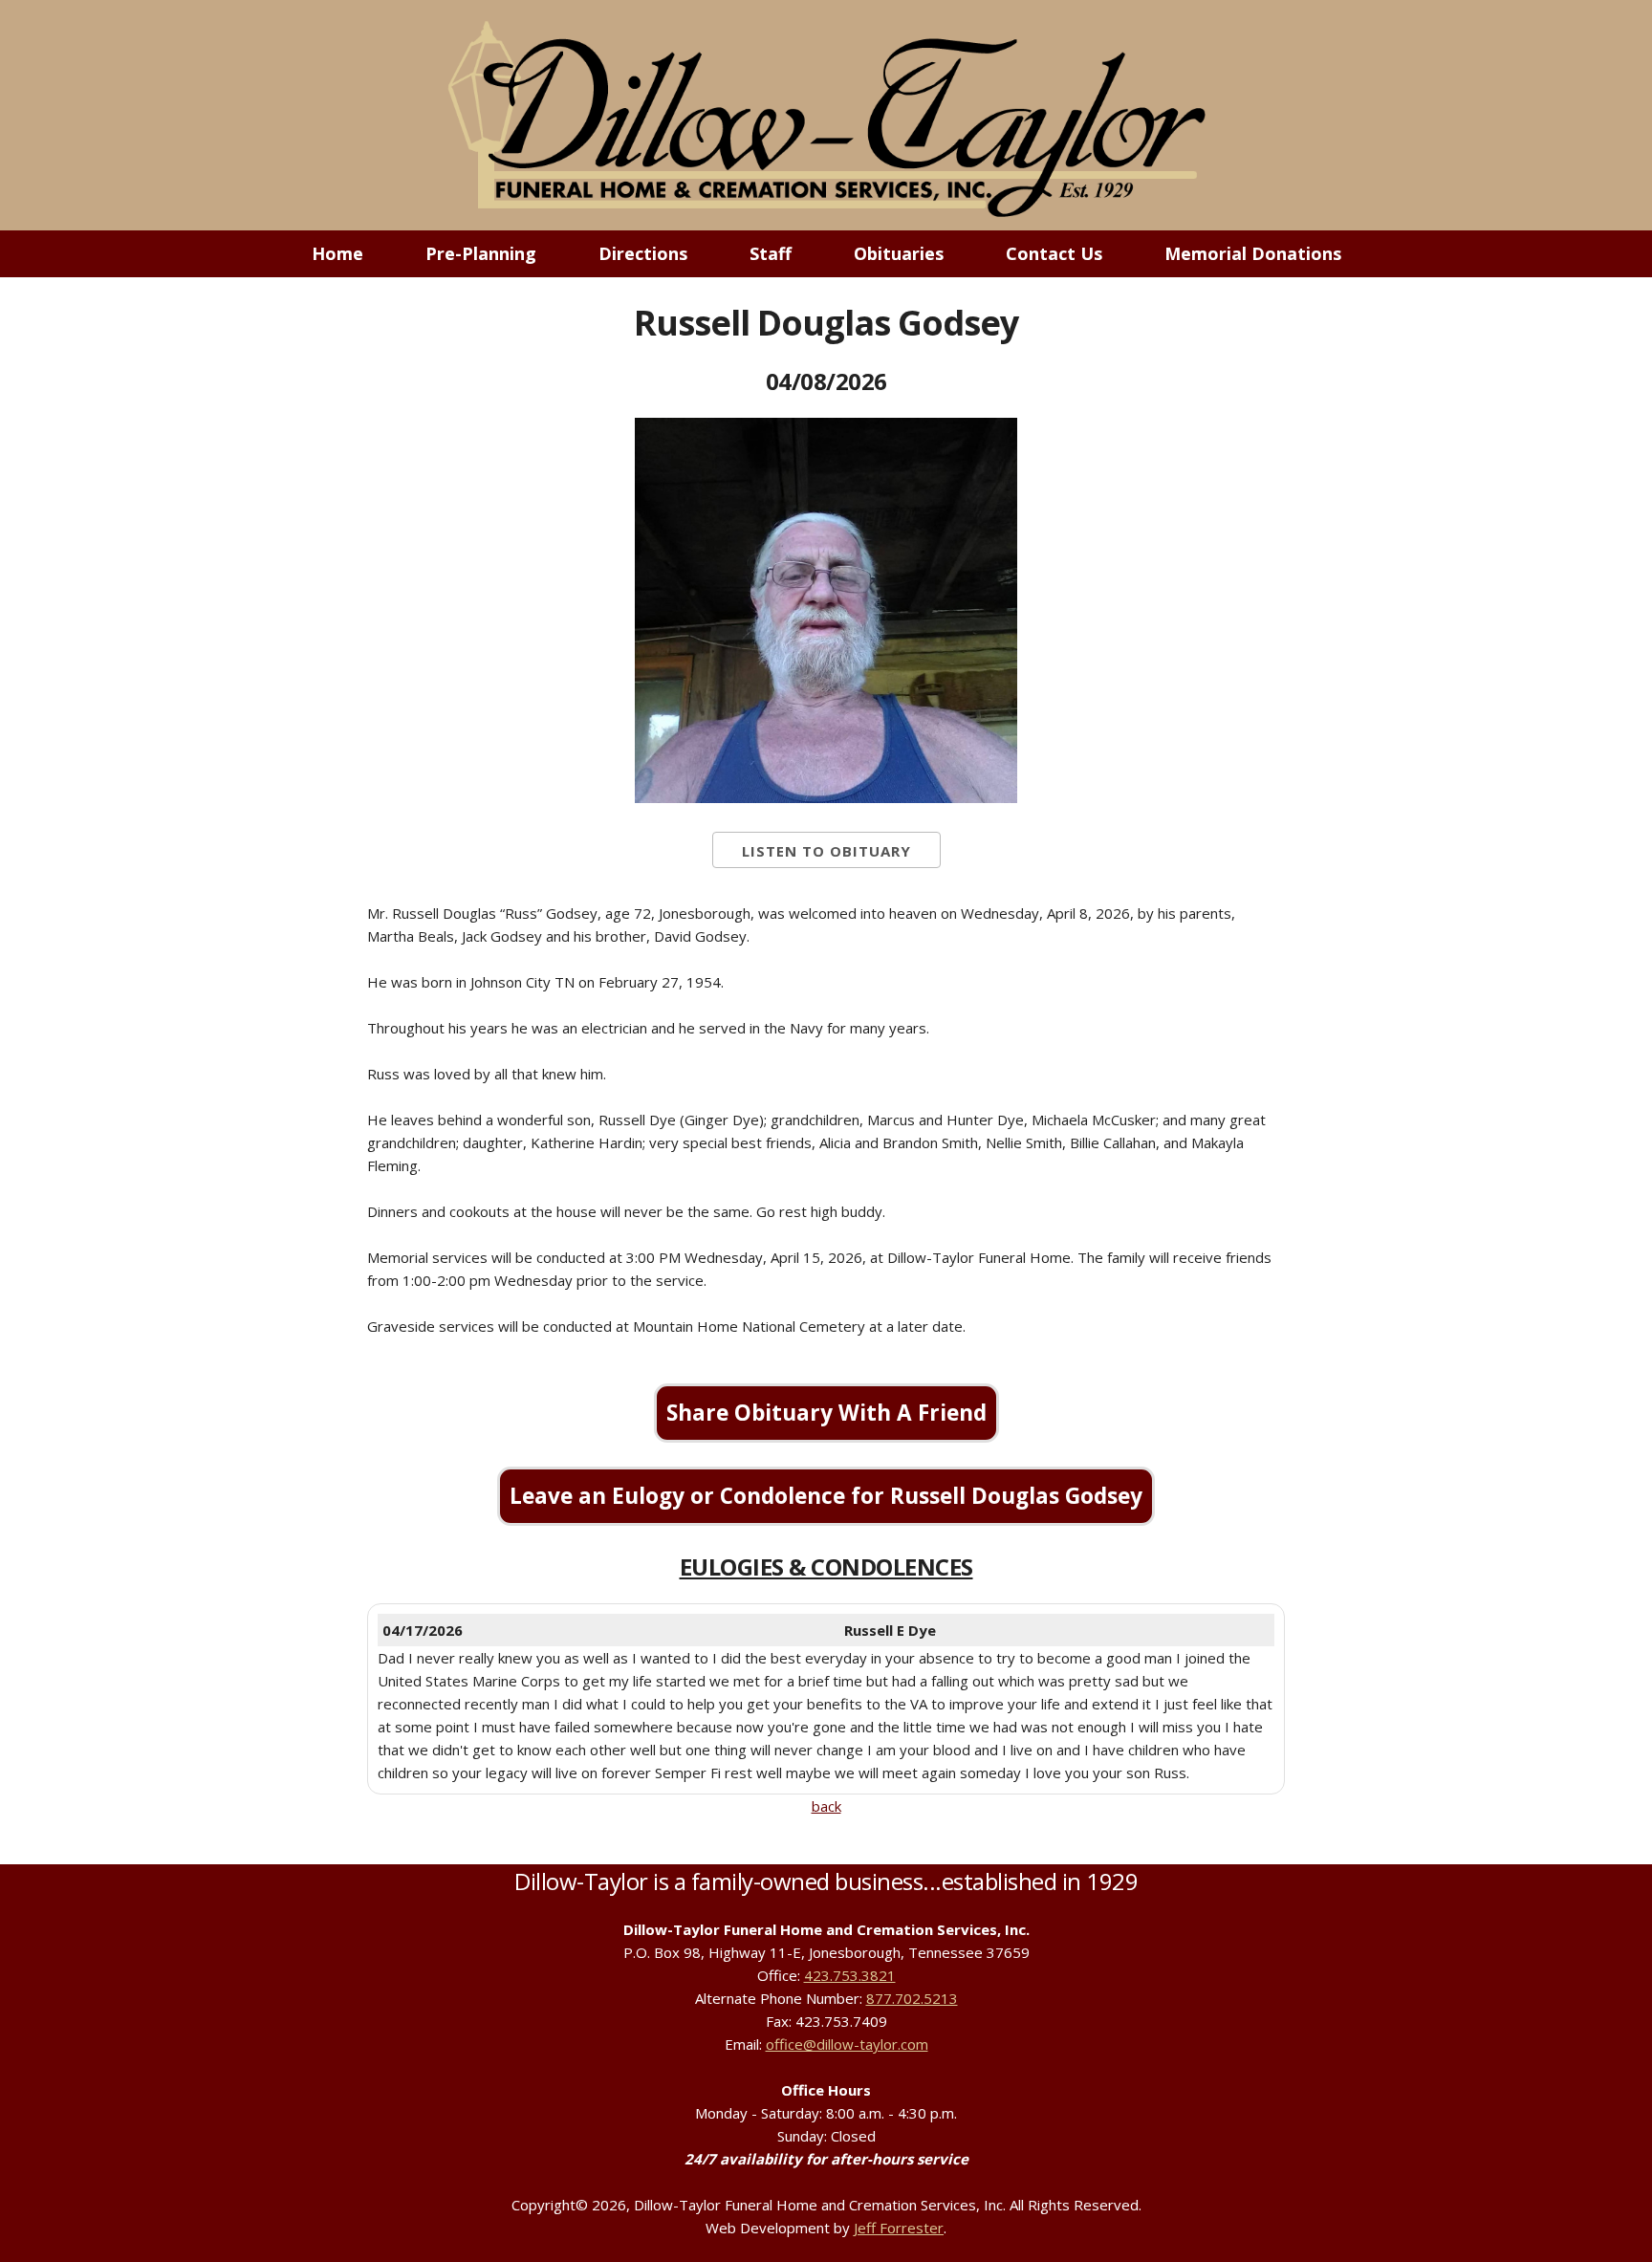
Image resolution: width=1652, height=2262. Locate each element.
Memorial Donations (1253, 253)
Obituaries (899, 253)
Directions (643, 253)
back (826, 1806)
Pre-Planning (481, 253)
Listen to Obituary (826, 851)
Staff (771, 253)
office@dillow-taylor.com (847, 2044)
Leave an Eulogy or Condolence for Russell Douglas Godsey (826, 1496)
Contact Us (1054, 253)
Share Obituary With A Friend (826, 1413)
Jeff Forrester (899, 2228)
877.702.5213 (912, 1998)
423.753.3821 (850, 1975)
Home (337, 253)
